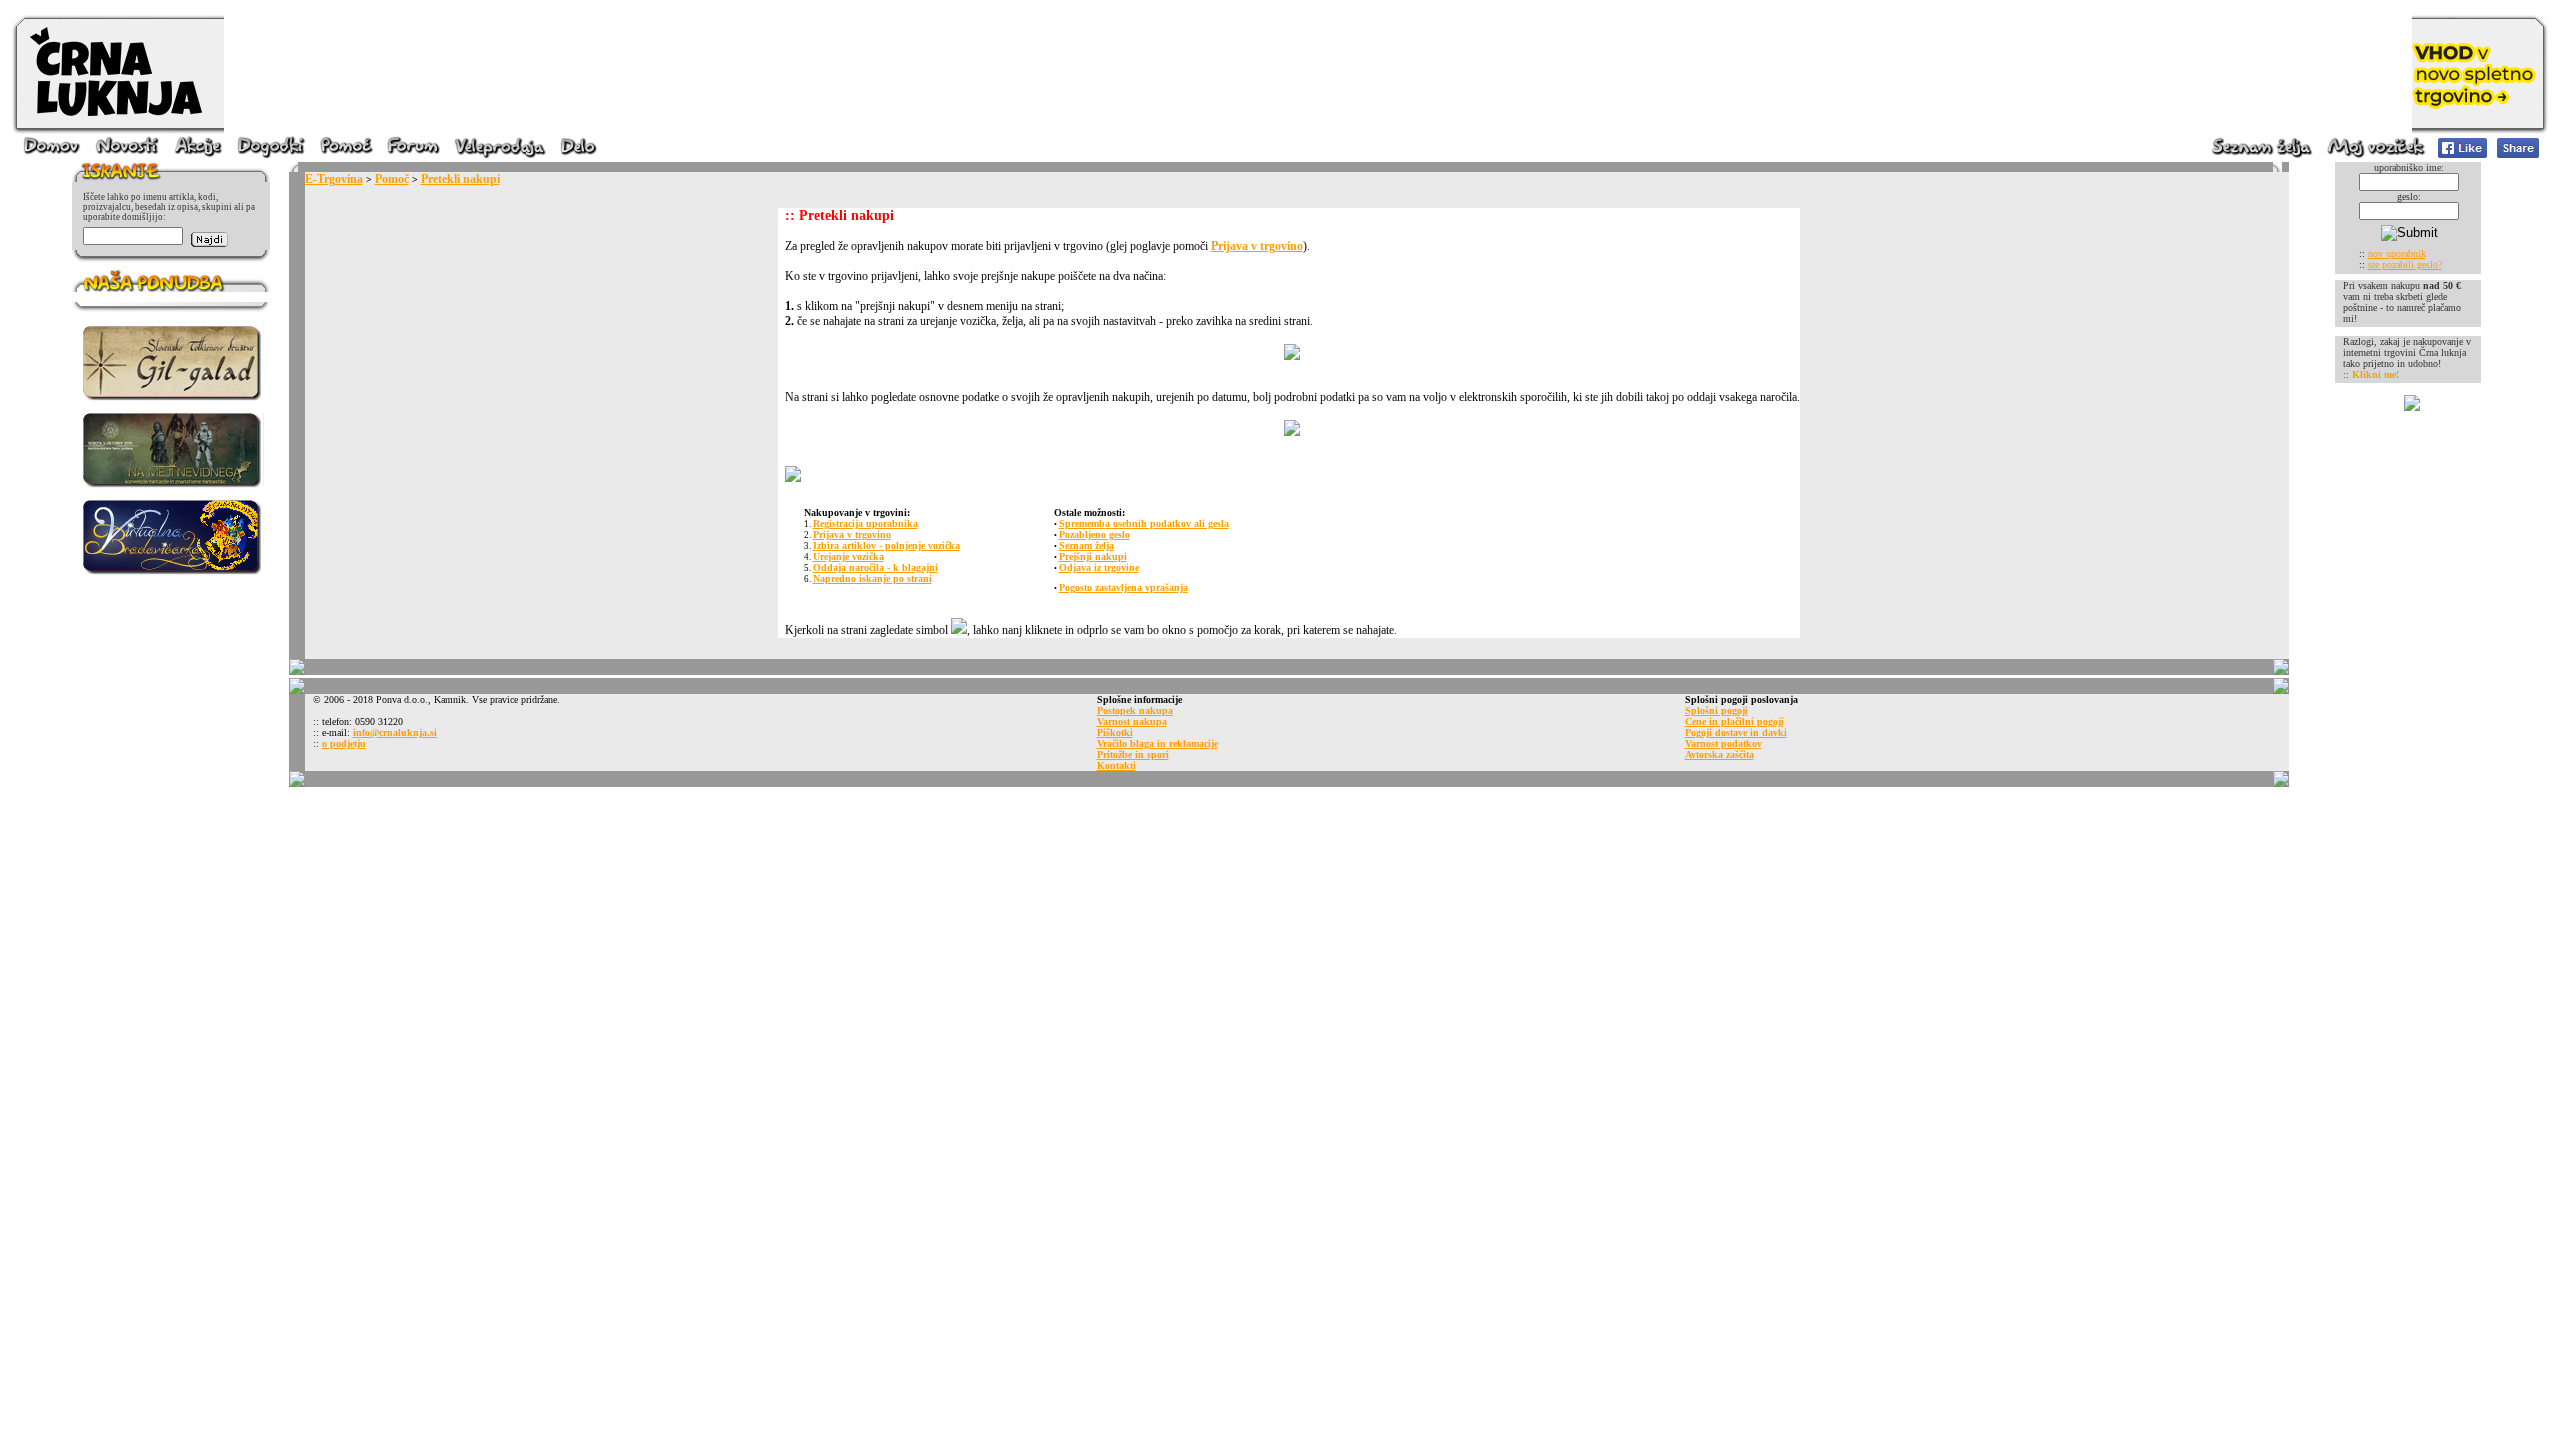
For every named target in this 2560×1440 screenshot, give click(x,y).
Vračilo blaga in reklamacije (1157, 743)
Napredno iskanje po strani (872, 578)
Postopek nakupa (1135, 710)
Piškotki (1115, 732)
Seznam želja (1086, 545)
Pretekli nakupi (460, 179)
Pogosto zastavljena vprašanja (1123, 587)
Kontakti (1116, 765)
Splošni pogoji (1716, 710)
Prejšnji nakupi (1093, 556)
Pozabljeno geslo (1094, 534)
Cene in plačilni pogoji (1734, 721)
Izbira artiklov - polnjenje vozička (886, 545)
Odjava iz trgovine (1099, 567)
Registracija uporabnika (865, 523)
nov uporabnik (2397, 253)
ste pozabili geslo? (2405, 264)
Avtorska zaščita (1719, 754)
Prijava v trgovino (1257, 246)
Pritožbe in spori (1133, 754)
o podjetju (344, 743)
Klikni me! (2375, 374)
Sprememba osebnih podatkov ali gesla (1144, 523)
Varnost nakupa (1132, 721)
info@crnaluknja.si (395, 732)
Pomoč (392, 179)
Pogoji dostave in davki (1736, 732)
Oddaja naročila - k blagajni (875, 567)
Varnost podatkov (1723, 743)
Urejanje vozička (848, 556)
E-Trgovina (334, 179)
